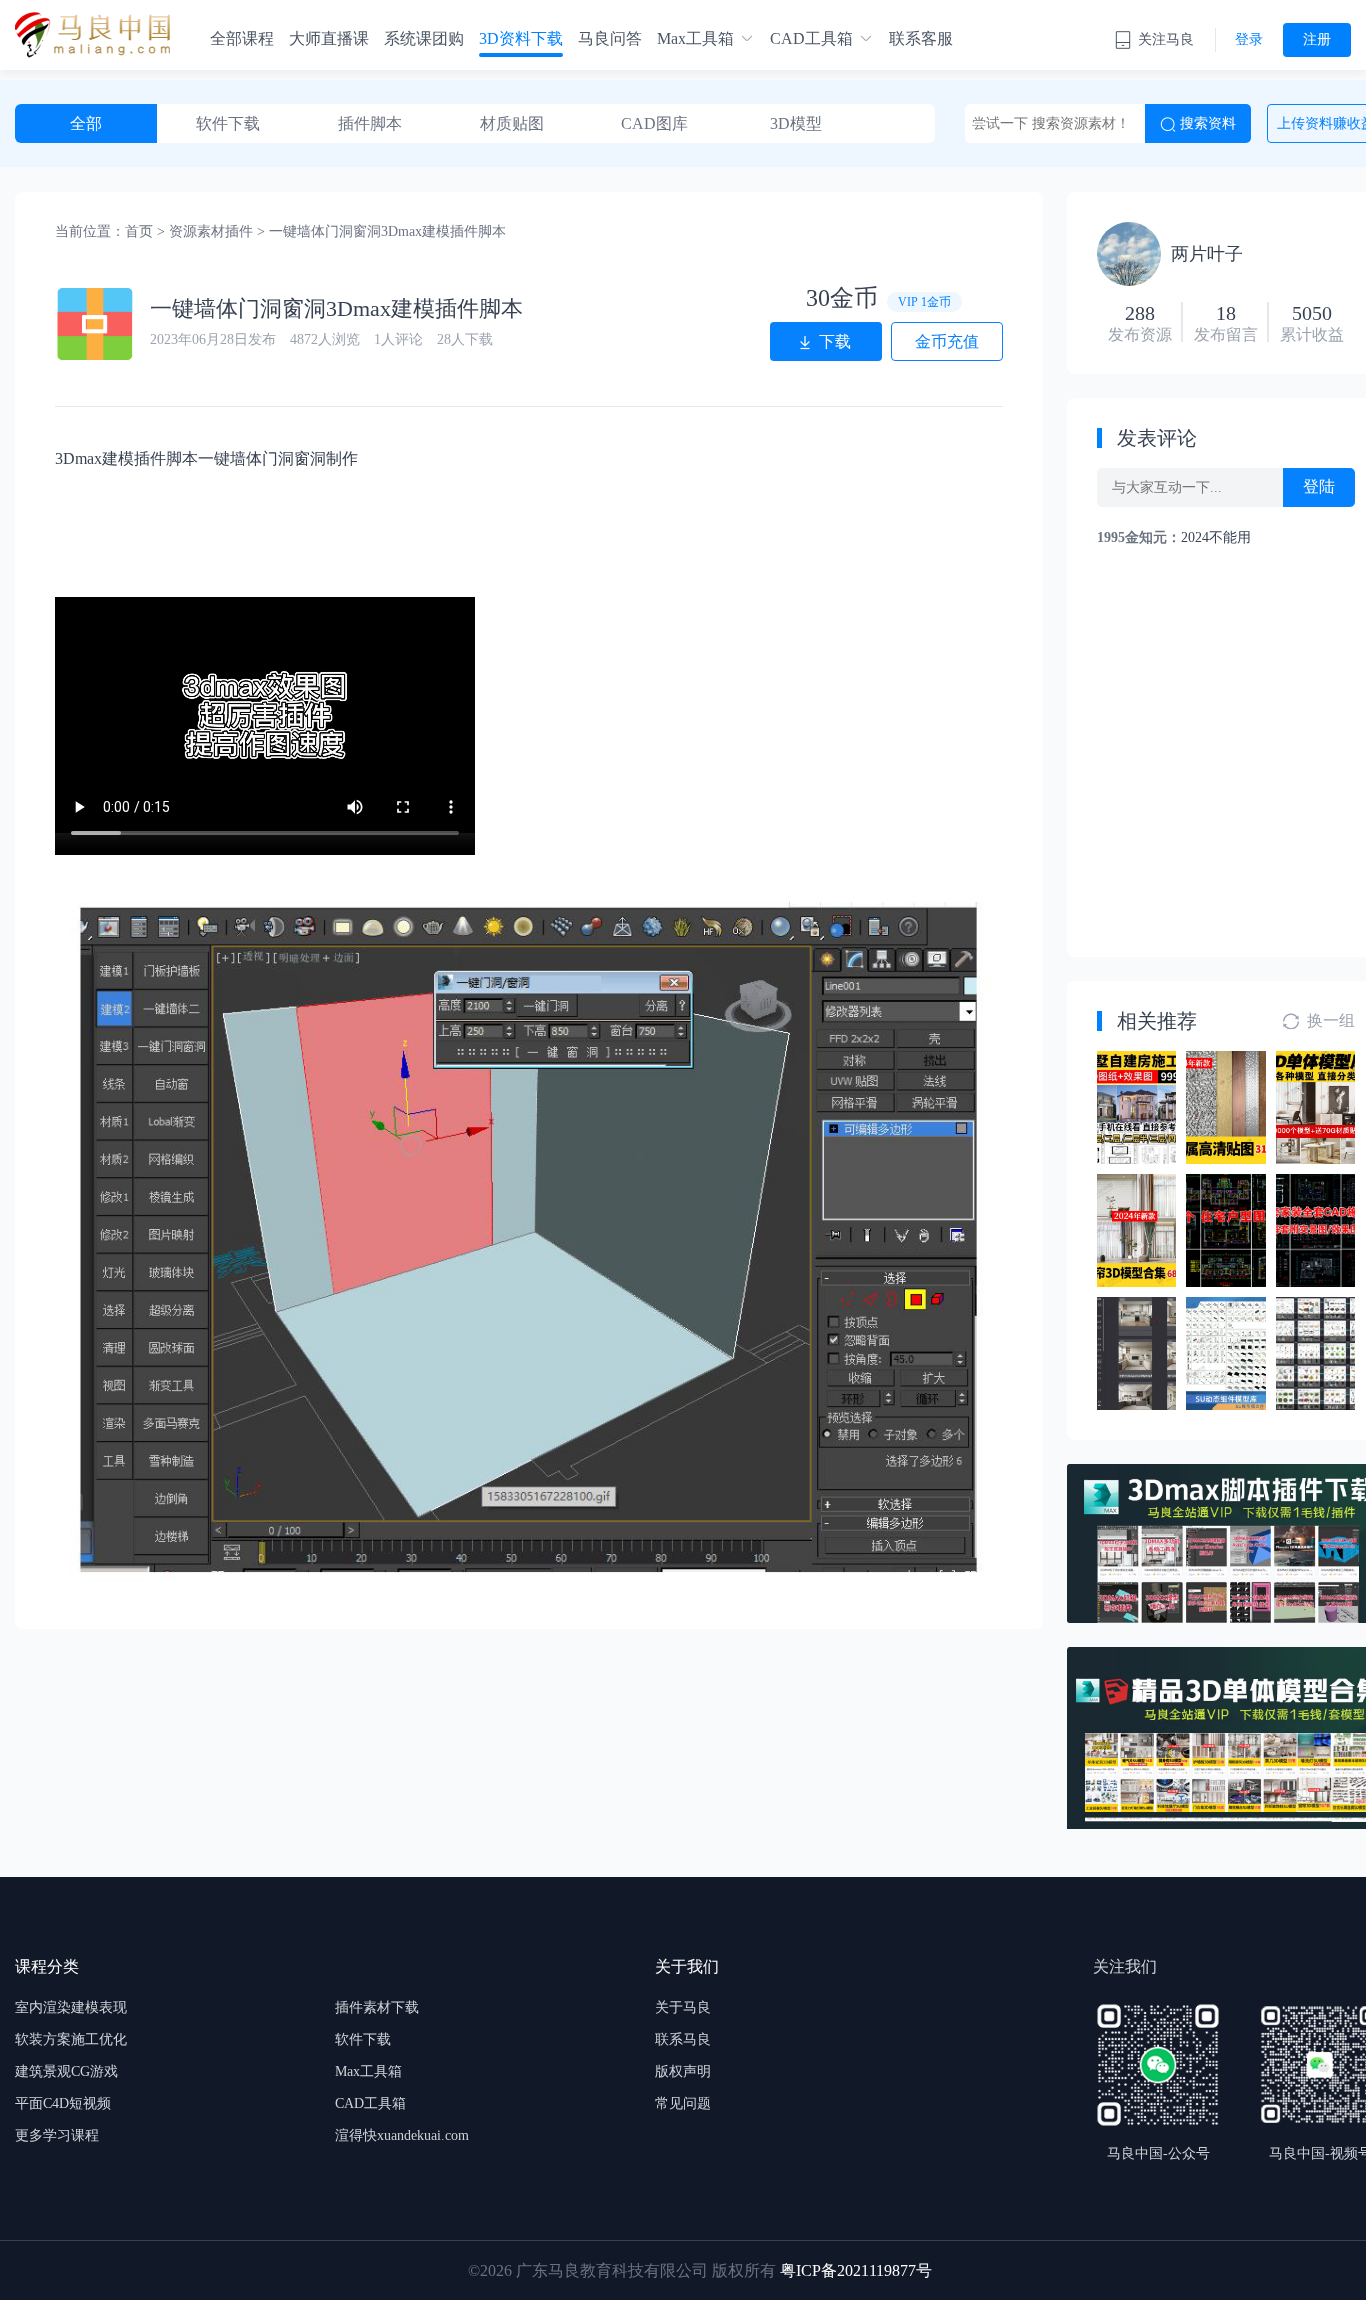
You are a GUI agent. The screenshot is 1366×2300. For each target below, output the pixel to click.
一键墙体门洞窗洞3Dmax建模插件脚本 (387, 231)
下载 (835, 341)
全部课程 (242, 38)
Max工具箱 (695, 38)
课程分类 (47, 1966)
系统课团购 (424, 38)
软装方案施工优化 (71, 2039)
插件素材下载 (377, 2007)
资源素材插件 (211, 231)
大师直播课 (329, 38)
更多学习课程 (57, 2135)
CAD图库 (654, 123)
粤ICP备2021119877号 (856, 2270)
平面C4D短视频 (63, 2103)
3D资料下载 (521, 38)
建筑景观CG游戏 (66, 2071)
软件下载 (228, 123)
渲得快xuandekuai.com (402, 2135)
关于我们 (687, 1966)
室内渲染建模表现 (71, 2007)
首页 (139, 231)
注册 (1317, 39)
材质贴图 (512, 123)
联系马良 (683, 2039)
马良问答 (610, 38)
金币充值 (947, 341)
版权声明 (683, 2071)
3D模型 (796, 123)
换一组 (1331, 1020)
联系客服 (921, 38)
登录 (1249, 39)
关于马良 (683, 2007)
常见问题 (683, 2103)
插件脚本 (370, 123)
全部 (86, 123)
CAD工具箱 (811, 38)
